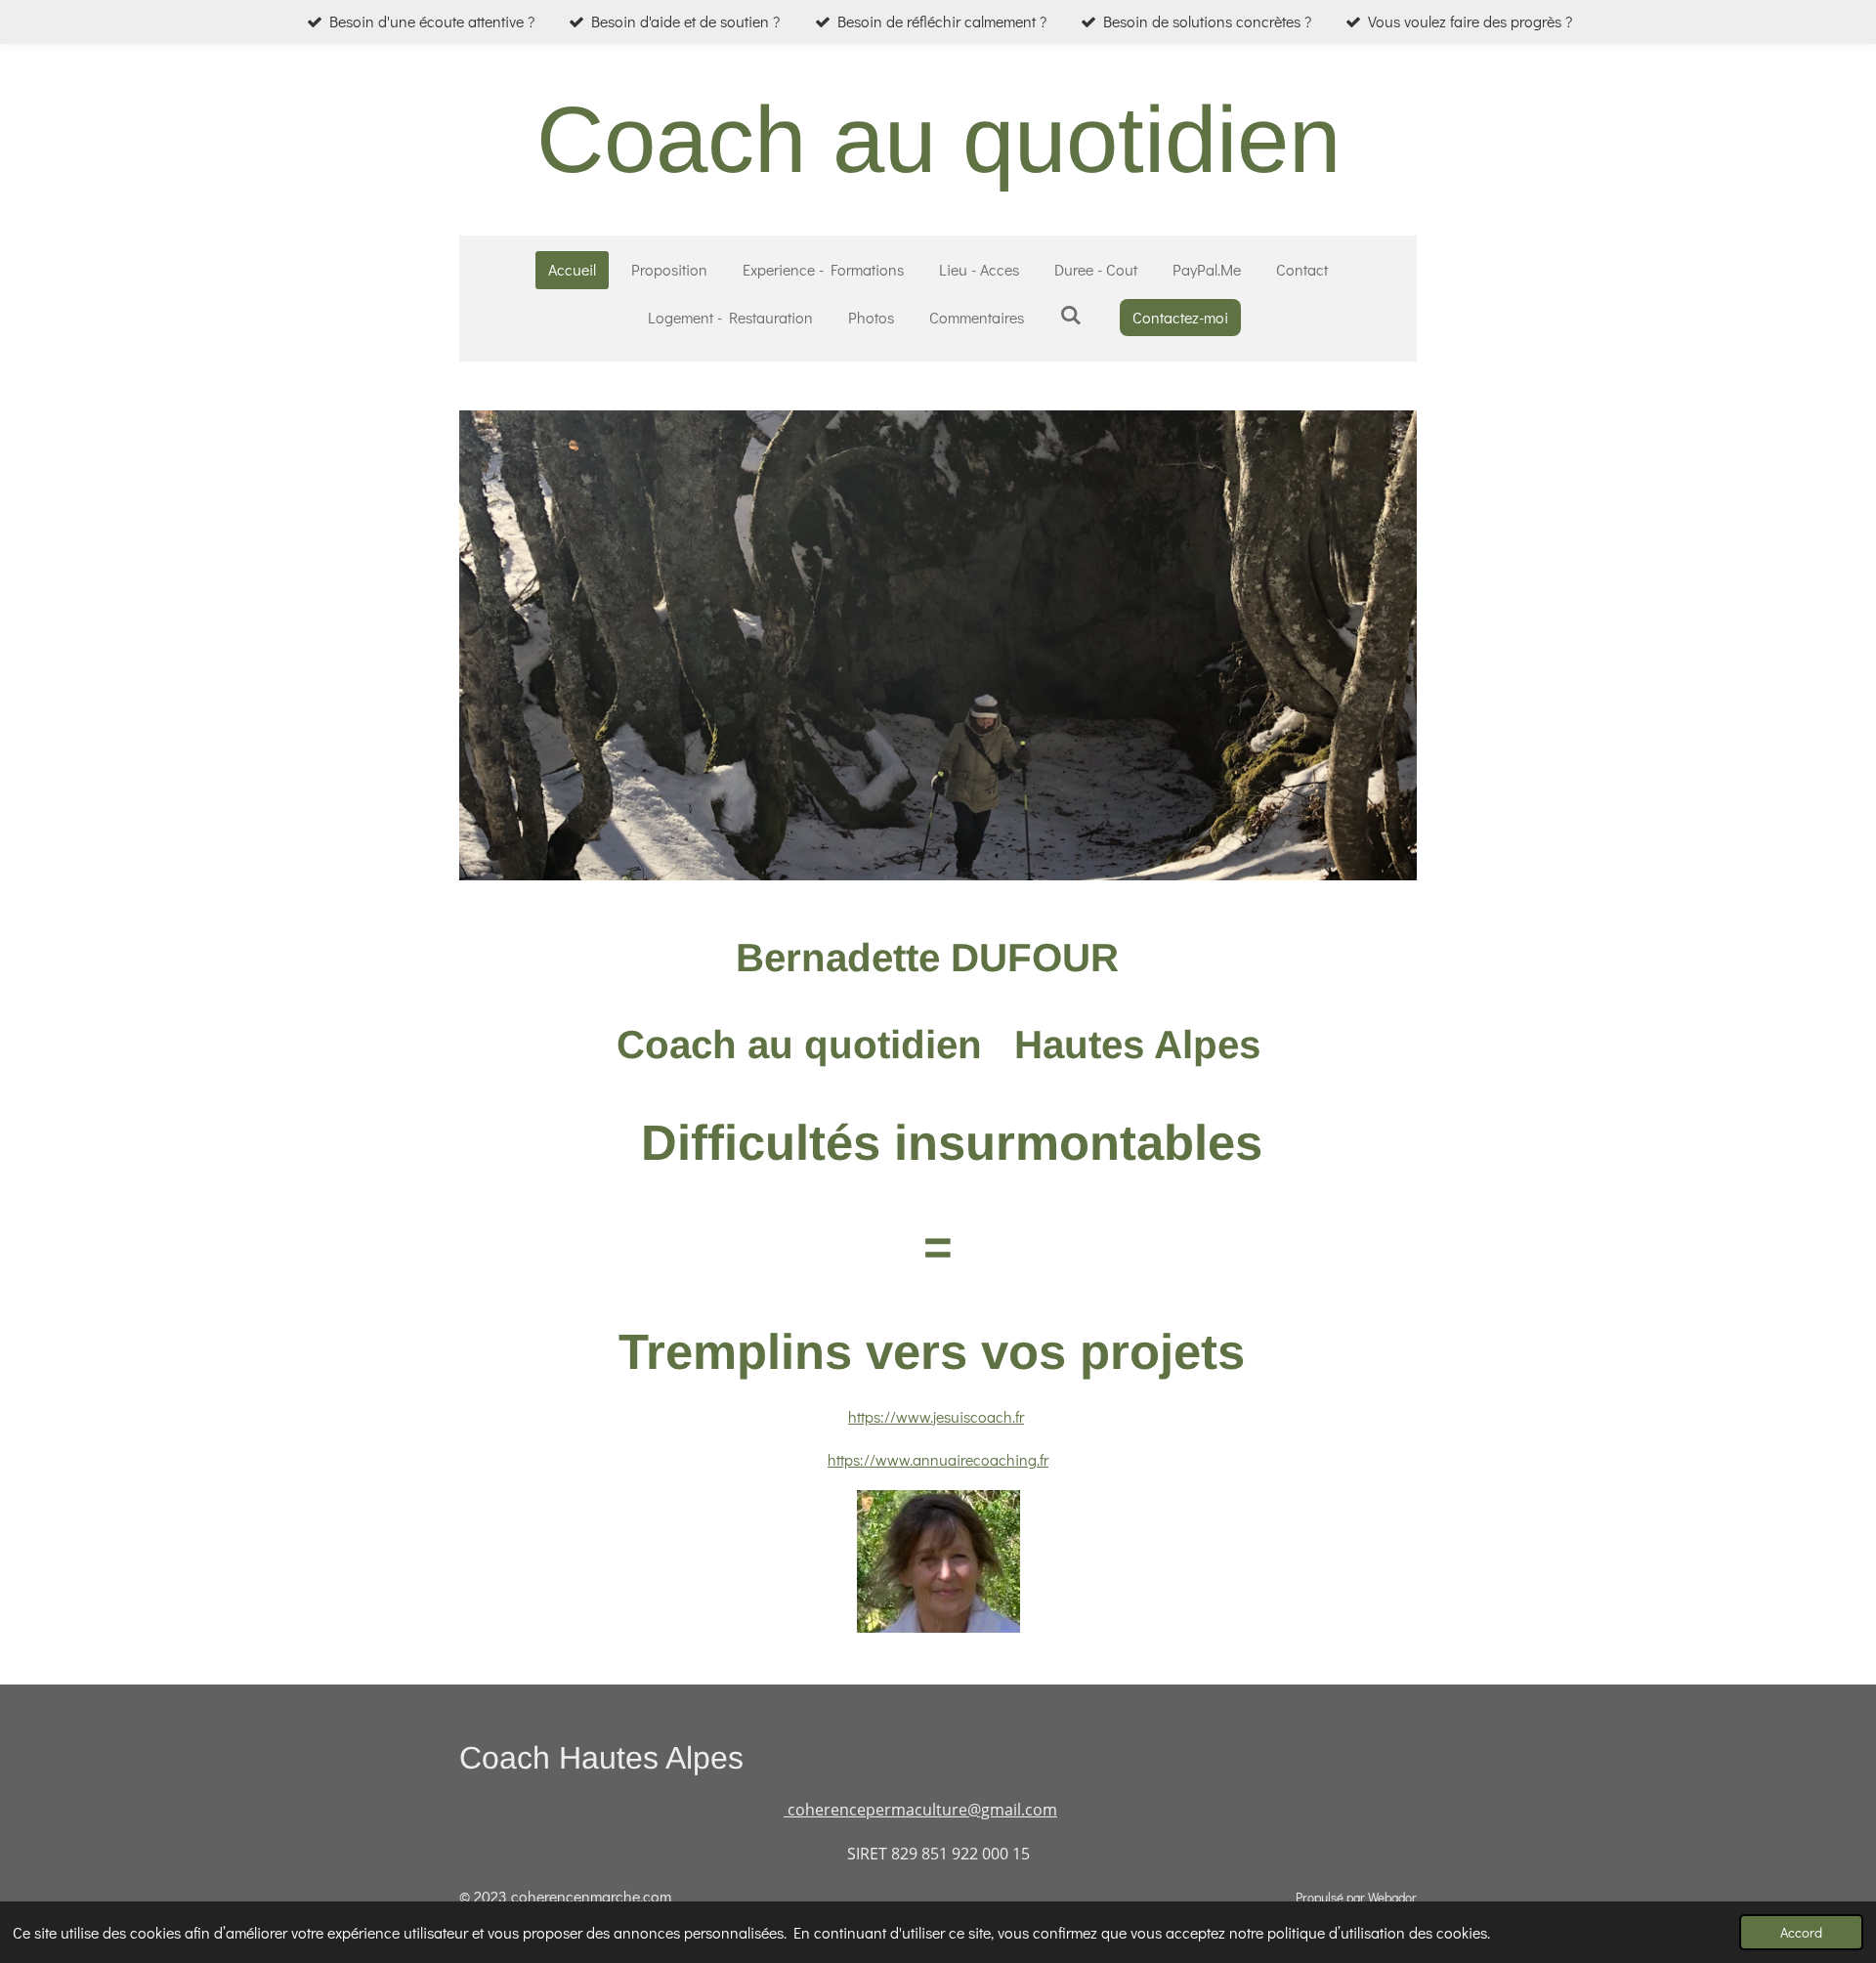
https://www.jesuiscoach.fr (936, 1416)
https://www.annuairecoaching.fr (938, 1459)
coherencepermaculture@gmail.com (920, 1810)
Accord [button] (1801, 1932)
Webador (1392, 1898)
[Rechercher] (1070, 314)
